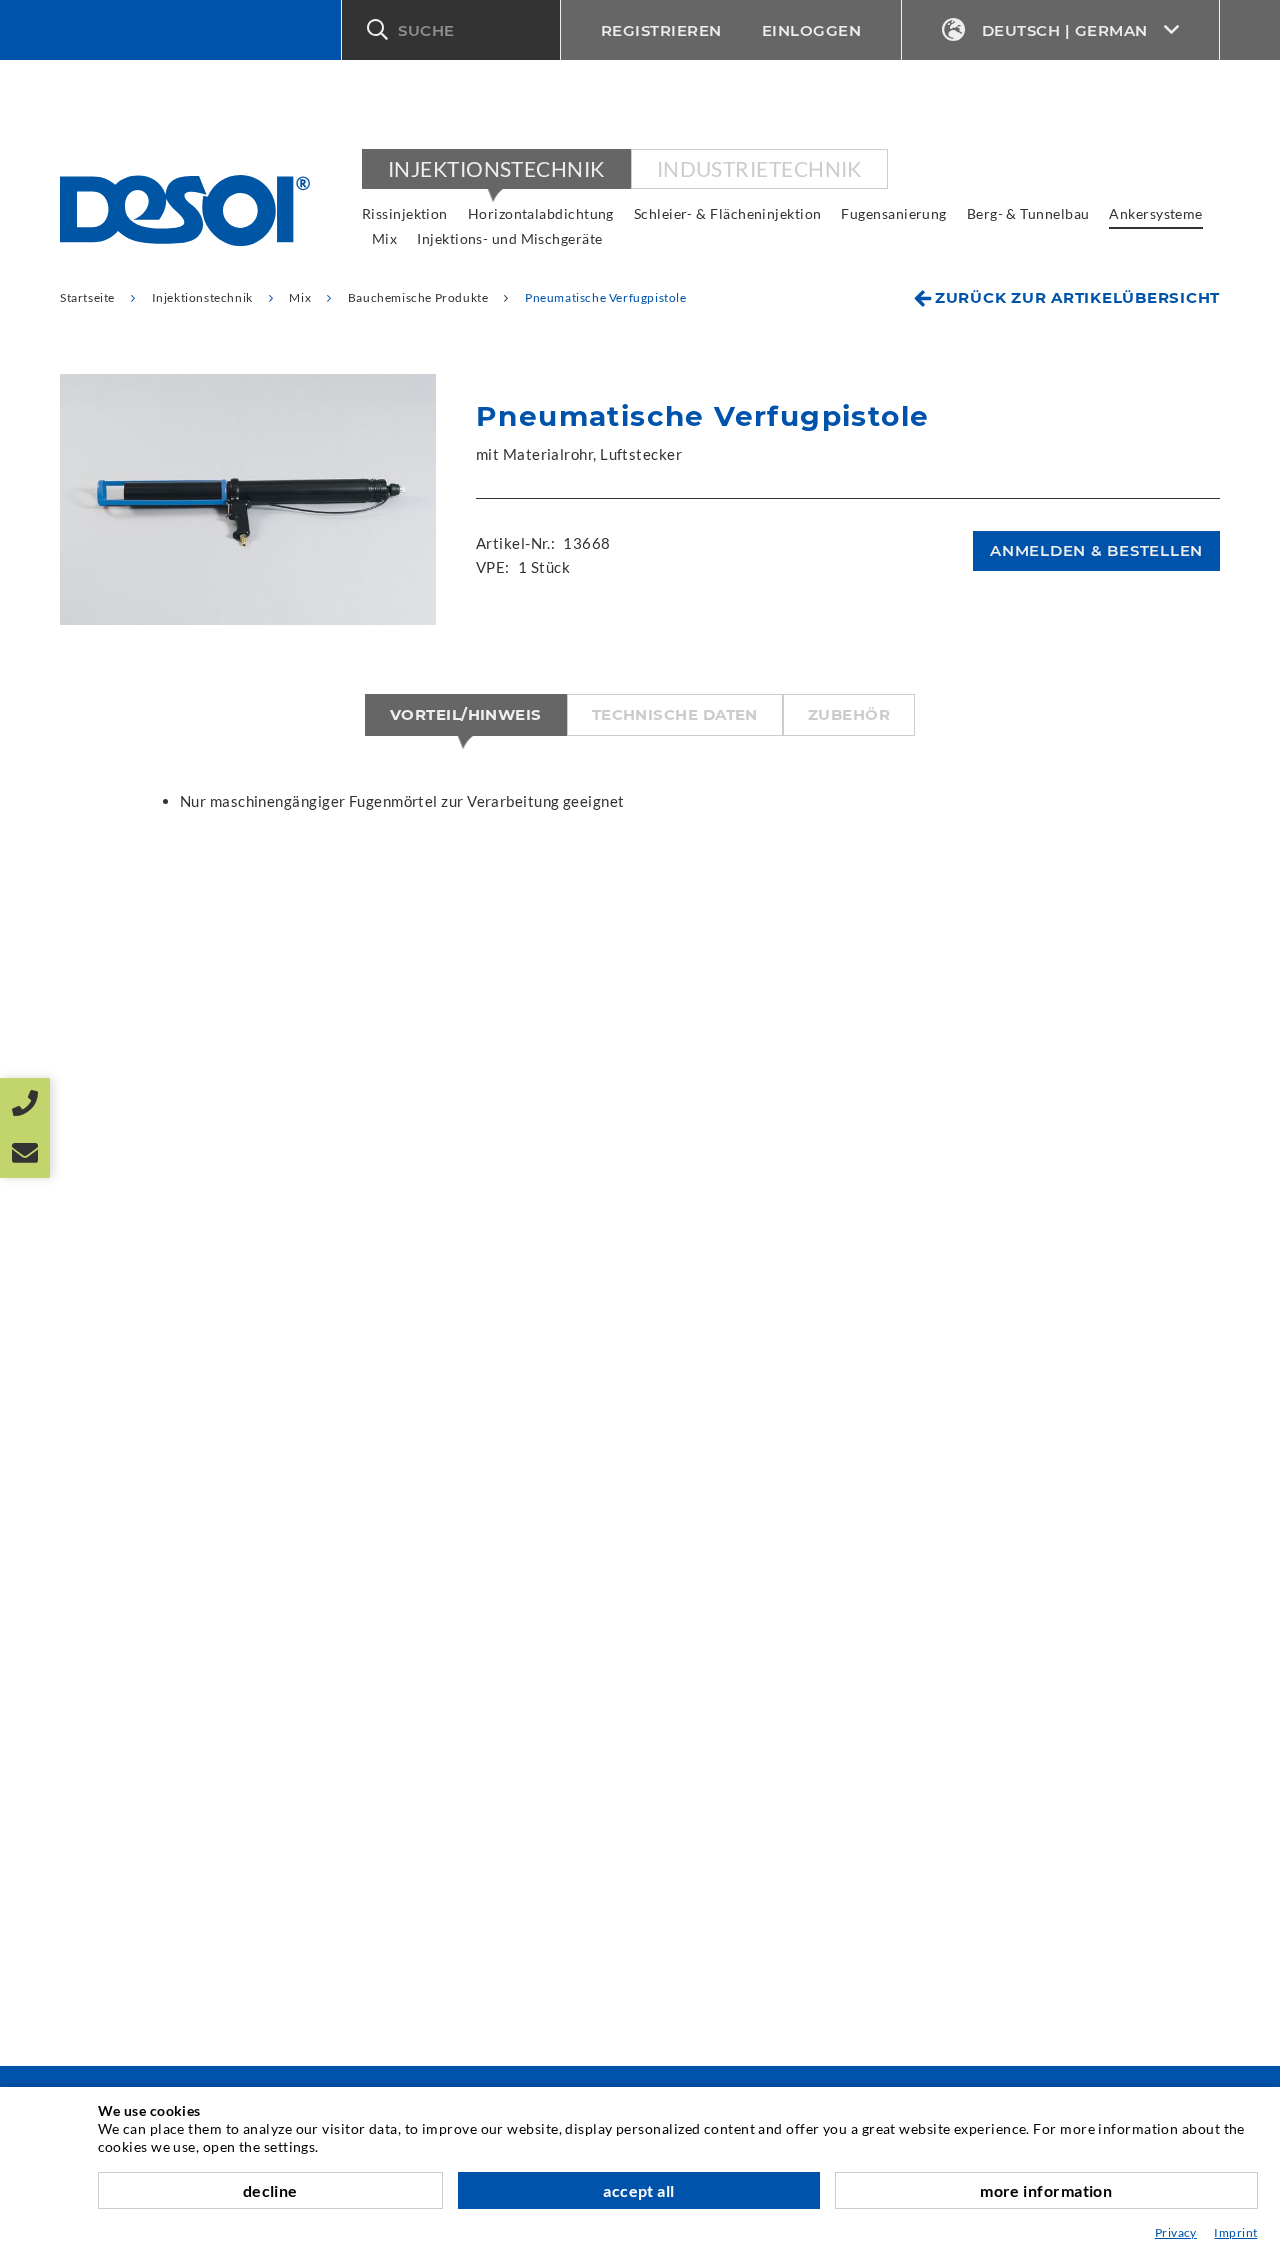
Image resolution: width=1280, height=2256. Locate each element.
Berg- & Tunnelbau (1028, 213)
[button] (451, 30)
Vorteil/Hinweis (466, 714)
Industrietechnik (759, 168)
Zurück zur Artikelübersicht (1077, 297)
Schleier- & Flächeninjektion (728, 213)
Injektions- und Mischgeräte (509, 238)
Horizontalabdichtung (541, 213)
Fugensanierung (893, 213)
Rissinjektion (405, 213)
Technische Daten (675, 714)
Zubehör (849, 714)
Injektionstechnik (496, 168)
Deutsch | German (1065, 30)
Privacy (1176, 2232)
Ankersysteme (1155, 213)
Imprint (1235, 2232)
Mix (384, 238)
